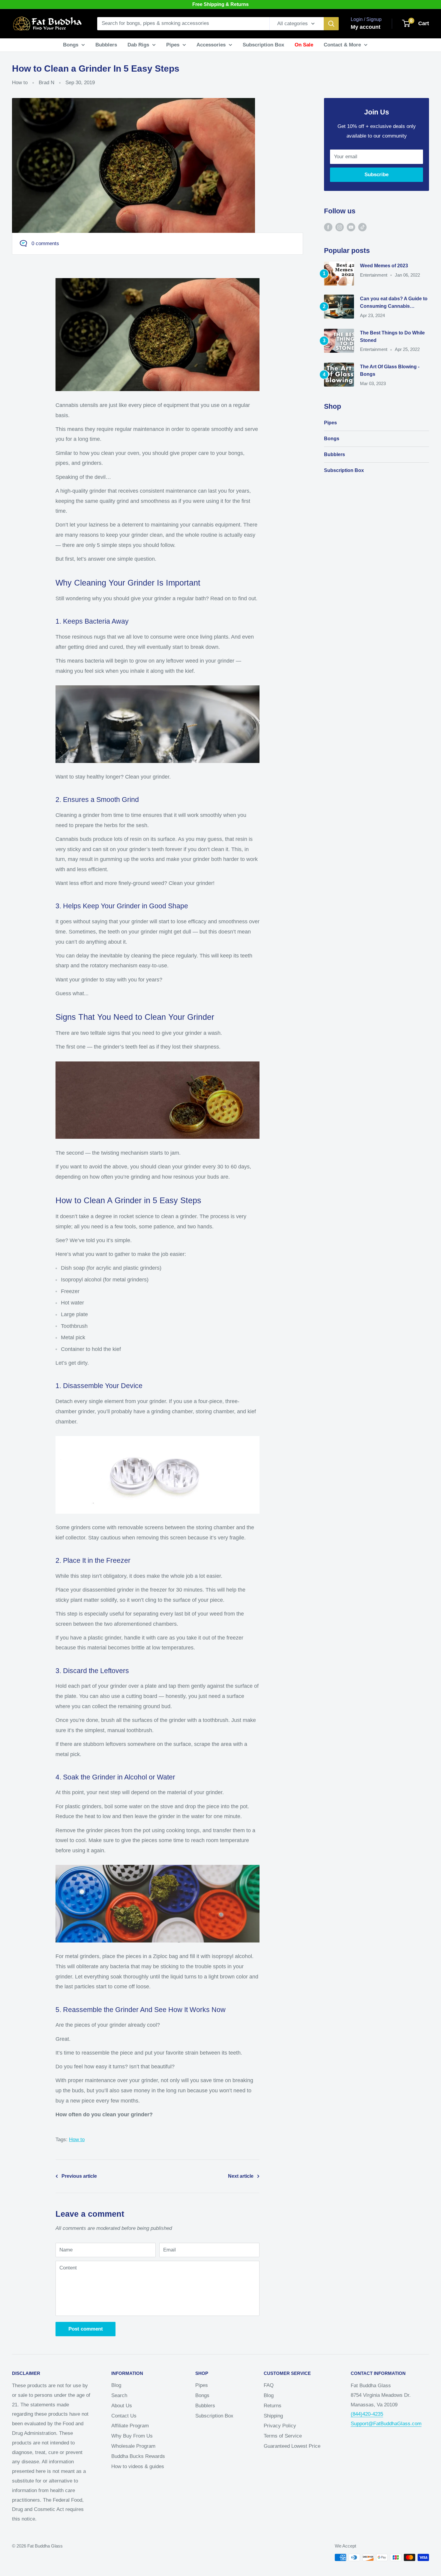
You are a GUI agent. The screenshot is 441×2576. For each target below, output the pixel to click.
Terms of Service (283, 2436)
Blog (116, 2385)
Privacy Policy (280, 2426)
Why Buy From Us (132, 2436)
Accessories (211, 45)
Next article (241, 2176)
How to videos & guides (138, 2466)
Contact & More (342, 45)
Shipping (273, 2416)
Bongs (71, 45)
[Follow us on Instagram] (340, 227)
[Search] (331, 24)
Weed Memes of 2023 (384, 266)
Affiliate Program (130, 2426)
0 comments (45, 243)
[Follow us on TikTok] (362, 227)
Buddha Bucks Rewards (138, 2456)
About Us (122, 2406)
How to (20, 83)
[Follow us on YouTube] (351, 227)
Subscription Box (263, 45)
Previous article (79, 2176)
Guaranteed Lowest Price (292, 2446)
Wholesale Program (133, 2446)
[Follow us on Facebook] (328, 227)
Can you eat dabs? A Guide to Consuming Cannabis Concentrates (394, 303)
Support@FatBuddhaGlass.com (386, 2424)
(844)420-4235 (367, 2414)
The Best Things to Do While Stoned (392, 337)
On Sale (304, 45)
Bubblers (106, 45)
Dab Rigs (138, 45)
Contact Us (124, 2416)
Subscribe (376, 175)
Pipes (173, 45)
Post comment (86, 2329)
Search (119, 2395)
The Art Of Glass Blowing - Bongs (390, 370)
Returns (273, 2406)
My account (366, 27)
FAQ (269, 2385)
